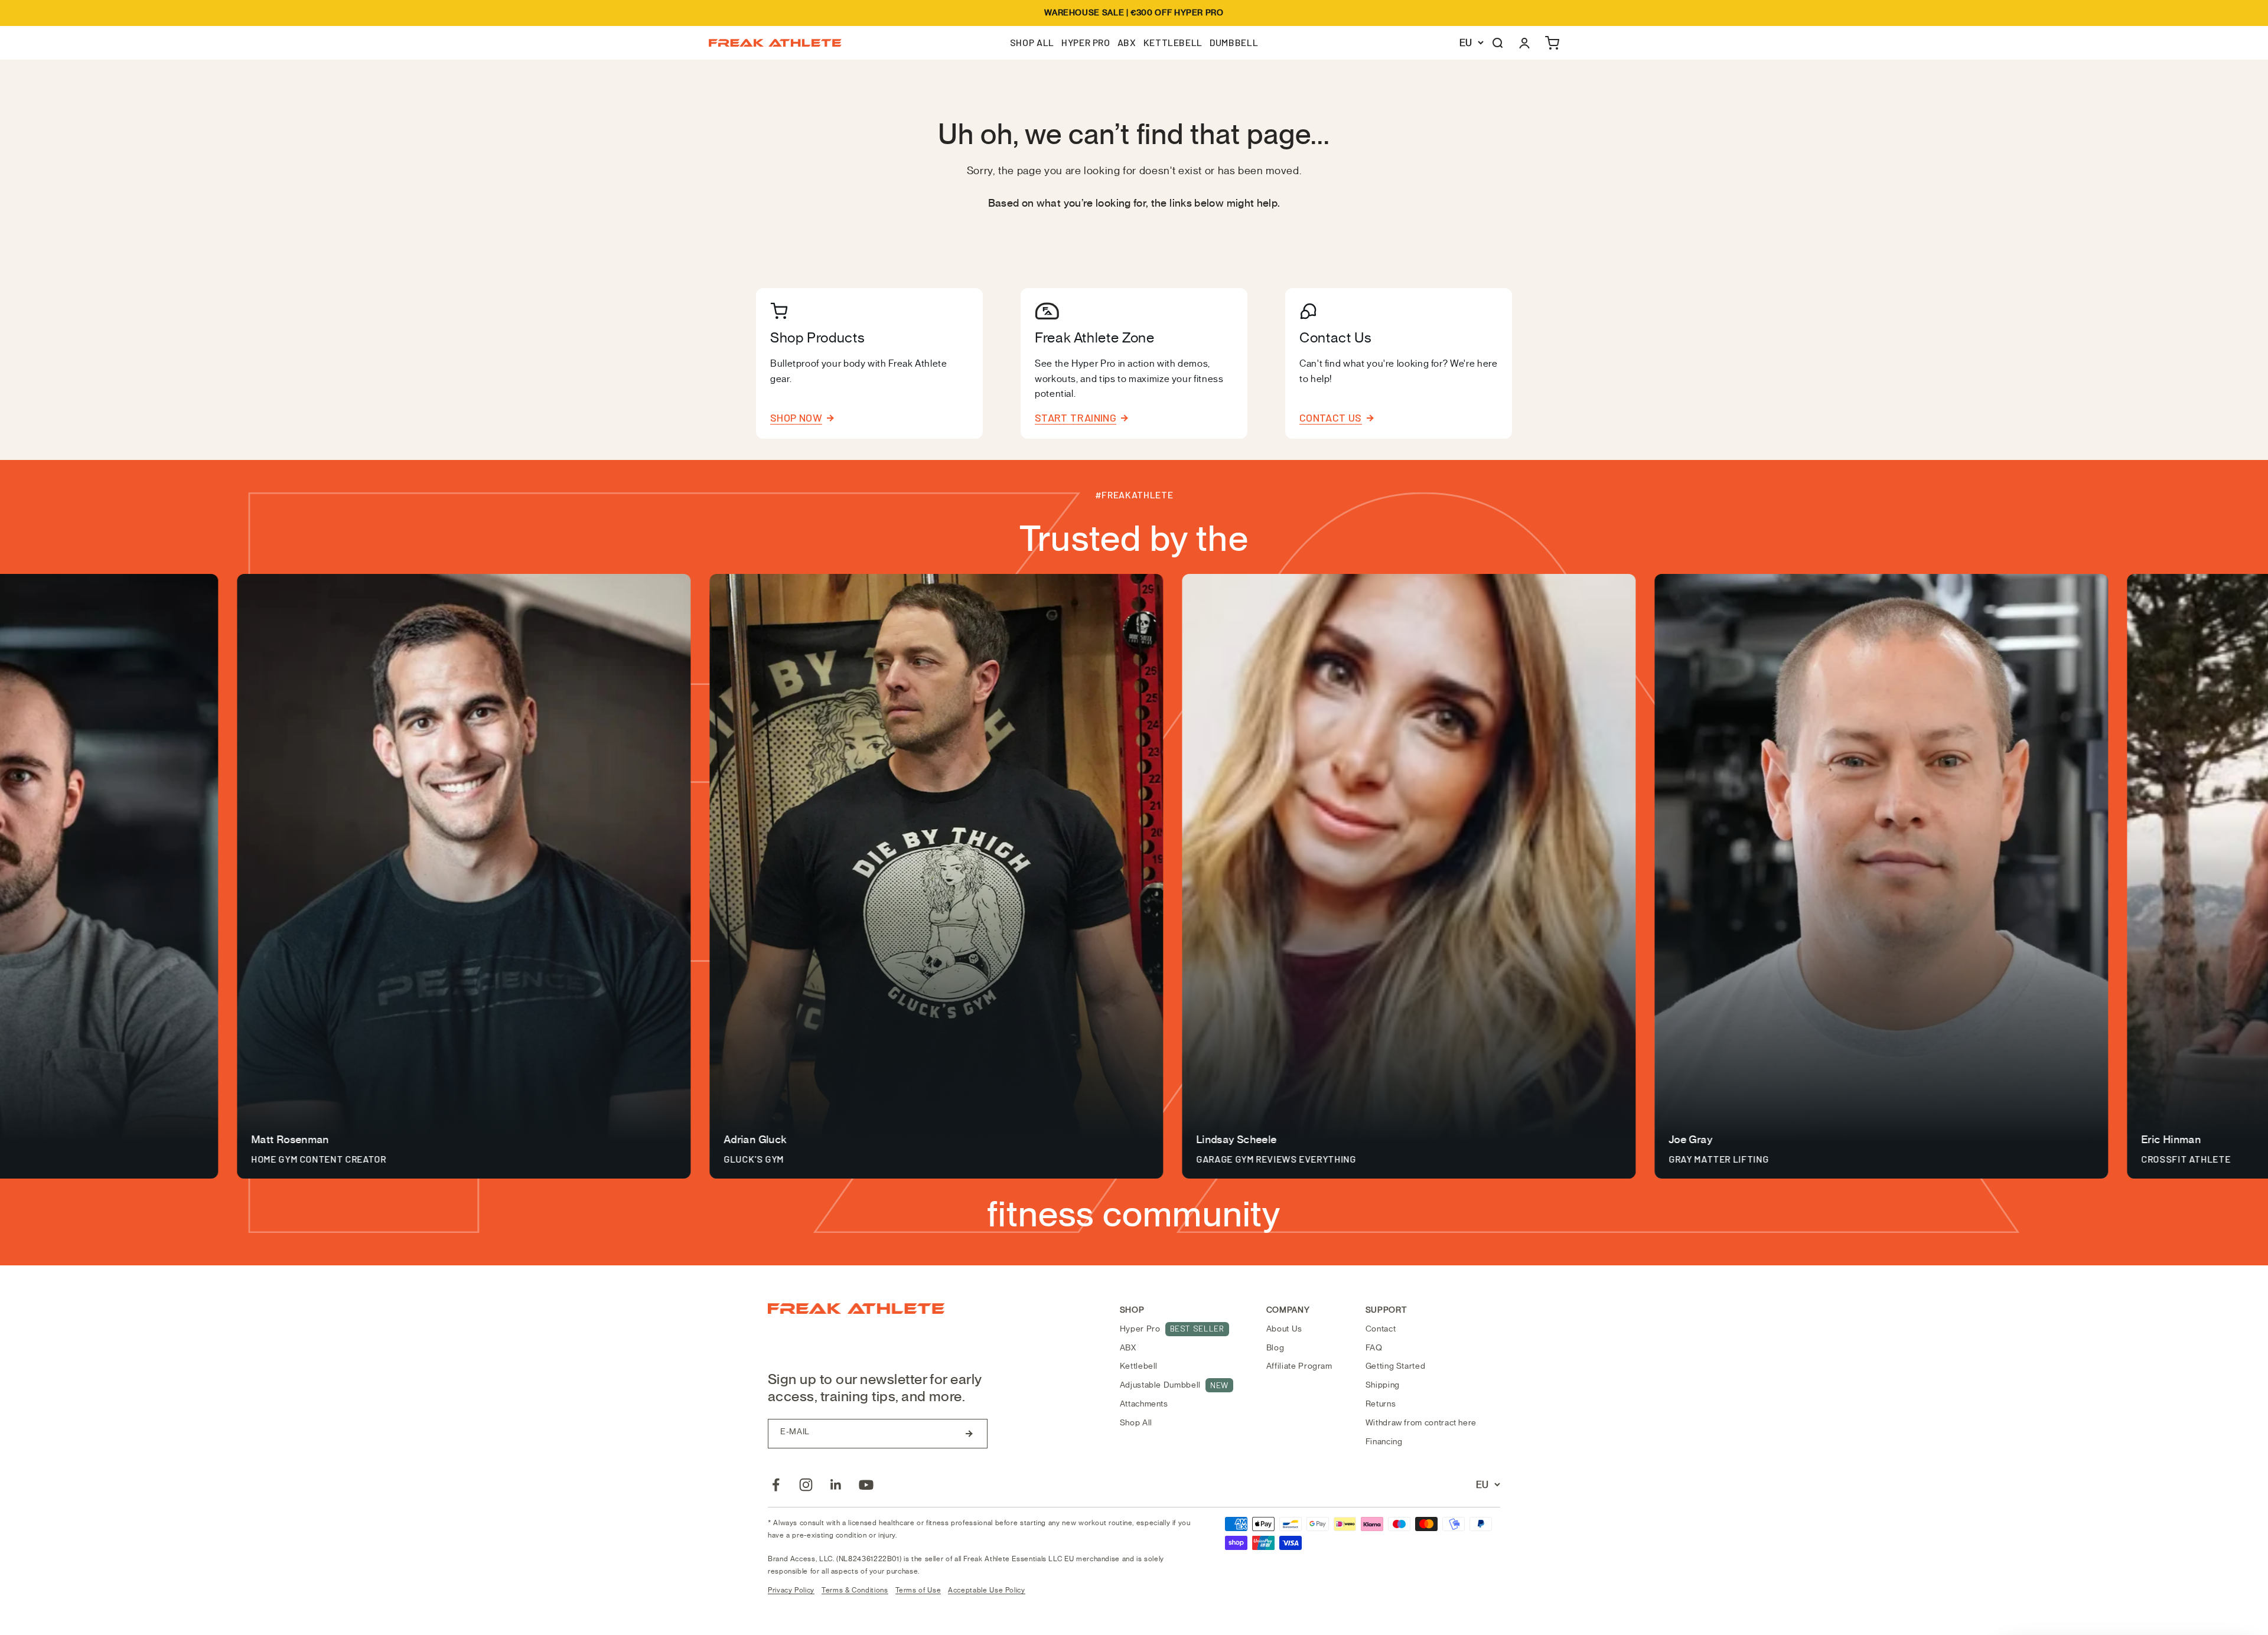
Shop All (1136, 1423)
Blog (1275, 1348)
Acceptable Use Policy (986, 1590)
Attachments (1144, 1404)
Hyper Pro (1172, 1329)
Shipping (1383, 1385)
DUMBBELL (1234, 42)
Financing (1384, 1442)
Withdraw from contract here (1421, 1423)
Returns (1381, 1404)
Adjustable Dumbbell (1174, 1385)
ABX (1127, 42)
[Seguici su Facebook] (776, 1485)
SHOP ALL (1032, 42)
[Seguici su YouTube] (866, 1485)
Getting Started (1396, 1366)
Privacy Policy (791, 1590)
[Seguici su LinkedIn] (836, 1485)
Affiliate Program (1299, 1366)
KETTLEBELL (1173, 42)
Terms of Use (918, 1590)
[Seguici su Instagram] (806, 1485)
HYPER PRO (1086, 42)
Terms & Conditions (855, 1590)
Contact (1381, 1329)
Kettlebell (1139, 1366)
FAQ (1374, 1348)
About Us (1284, 1329)
